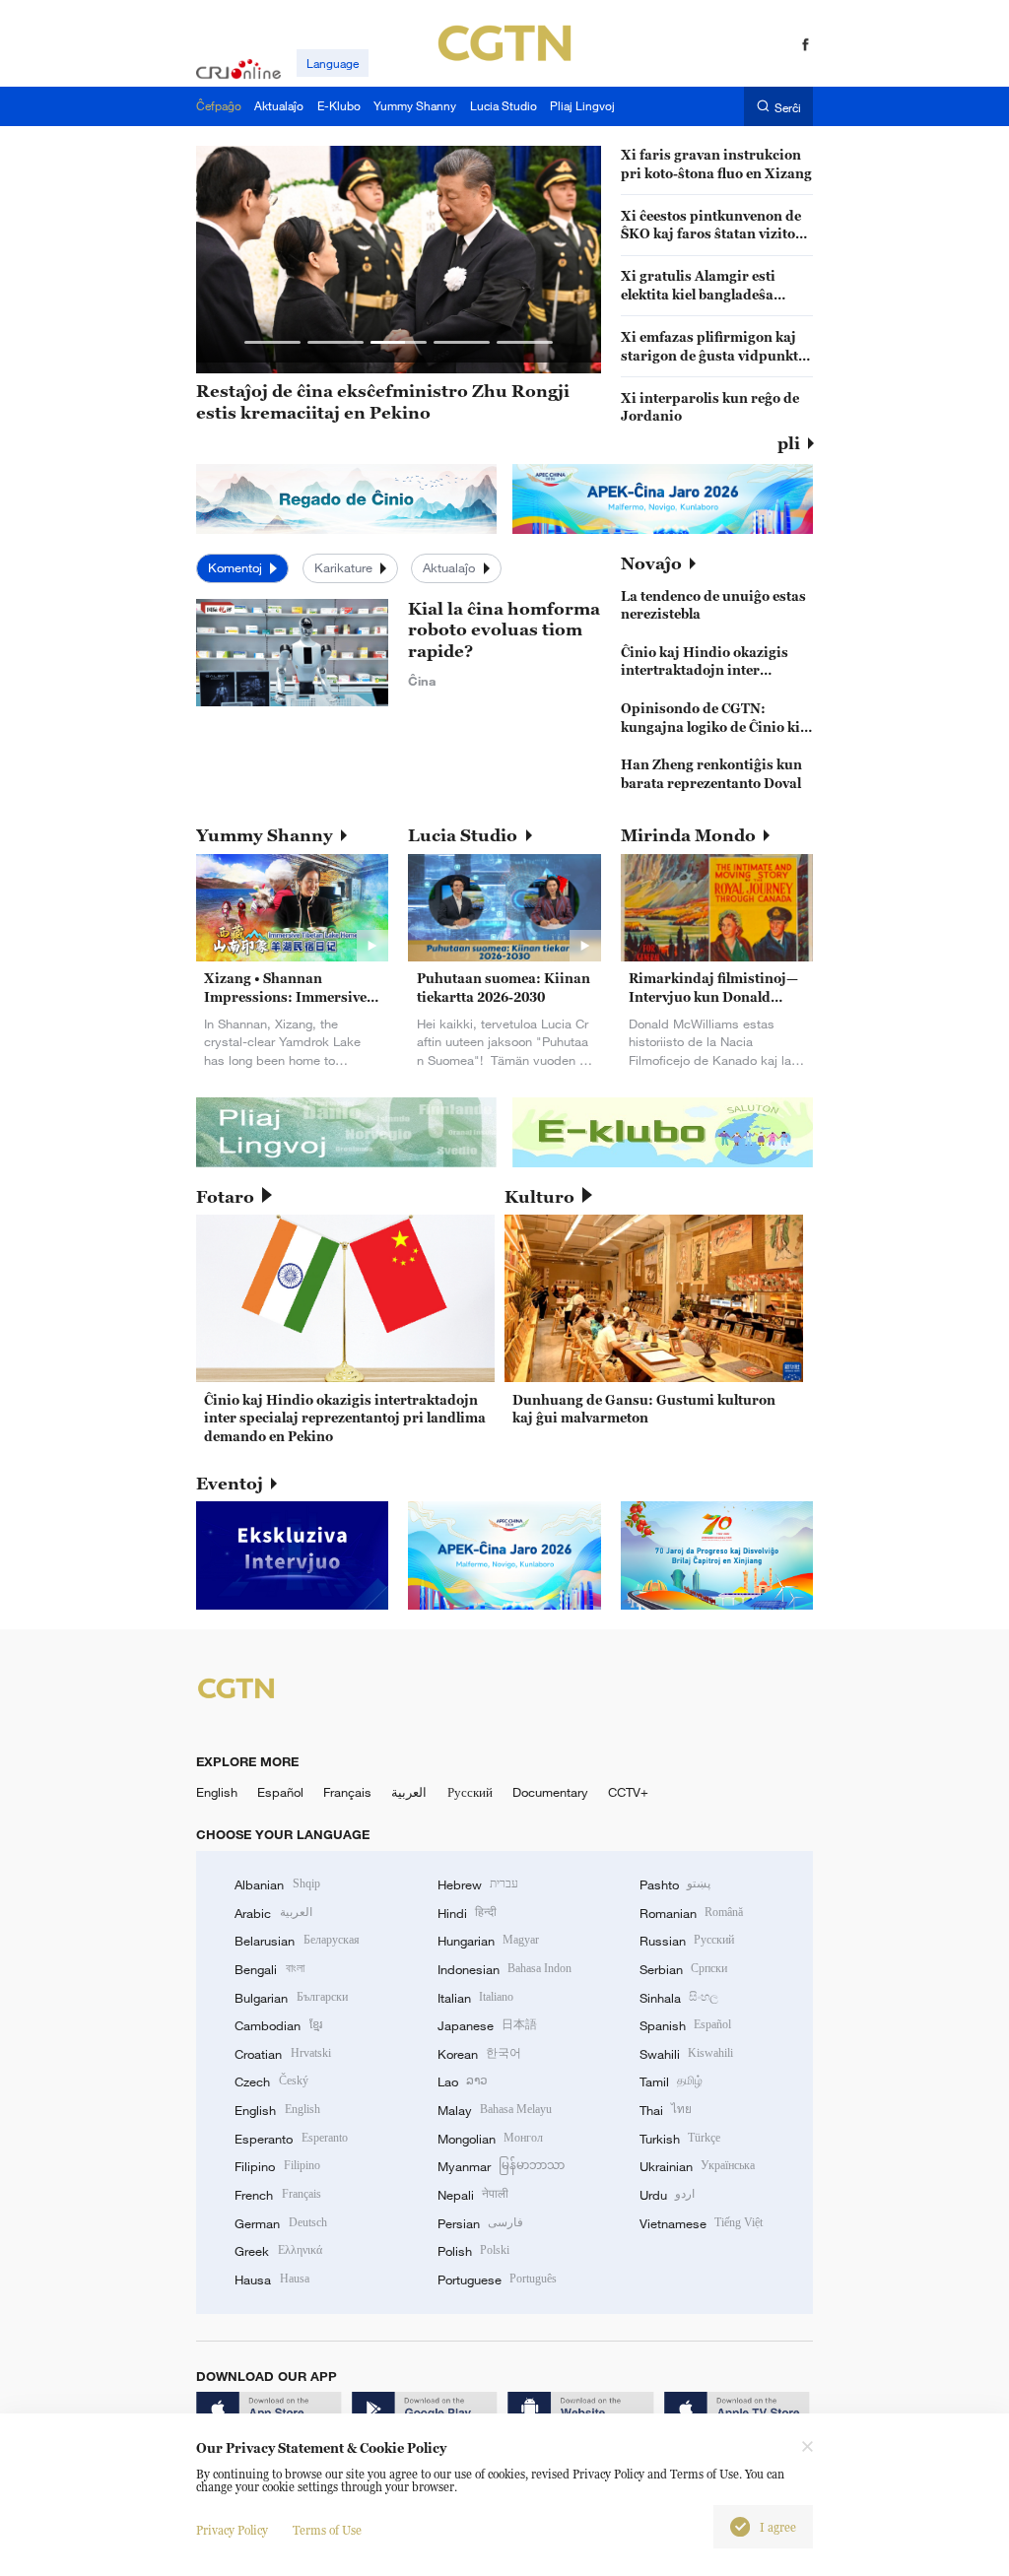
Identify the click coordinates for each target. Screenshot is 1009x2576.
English (217, 1792)
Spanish (685, 2025)
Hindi (467, 1913)
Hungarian (488, 1941)
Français (347, 1792)
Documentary (550, 1792)
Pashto (675, 1884)
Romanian (691, 1913)
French (277, 2195)
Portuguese (497, 2279)
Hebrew (478, 1884)
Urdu (667, 2195)
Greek (278, 2251)
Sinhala (679, 1998)
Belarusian (297, 1941)
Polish (473, 2251)
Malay (495, 2110)
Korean (479, 2054)
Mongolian (490, 2139)
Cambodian (278, 2025)
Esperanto (291, 2139)
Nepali (473, 2195)
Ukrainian (697, 2166)
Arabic (273, 1913)
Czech (271, 2081)
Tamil (671, 2081)
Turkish (680, 2139)
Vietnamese (701, 2223)
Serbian (683, 1969)
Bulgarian (291, 1998)
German (280, 2223)
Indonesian (505, 1969)
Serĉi (788, 107)
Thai (666, 2110)
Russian (687, 1941)
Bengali (269, 1969)
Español (280, 1792)
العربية (409, 1792)
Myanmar (501, 2166)
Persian (480, 2223)
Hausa (271, 2279)
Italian (475, 1998)
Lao (463, 2081)
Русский (470, 1792)
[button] (272, 342)
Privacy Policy (232, 2530)
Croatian (282, 2054)
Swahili (686, 2054)
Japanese (487, 2025)
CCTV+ (628, 1792)
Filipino (277, 2166)
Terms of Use (327, 2530)
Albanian (277, 1884)
